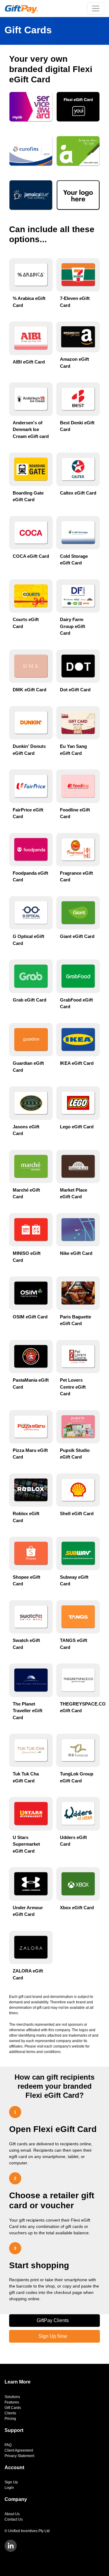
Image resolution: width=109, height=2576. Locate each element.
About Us (12, 2514)
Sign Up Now (53, 2336)
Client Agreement (19, 2450)
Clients (10, 2413)
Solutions (12, 2397)
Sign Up (11, 2482)
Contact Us (14, 2519)
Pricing (10, 2419)
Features (12, 2402)
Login (9, 2488)
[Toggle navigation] (96, 8)
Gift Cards (13, 2408)
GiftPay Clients (53, 2320)
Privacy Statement (19, 2456)
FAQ (8, 2445)
